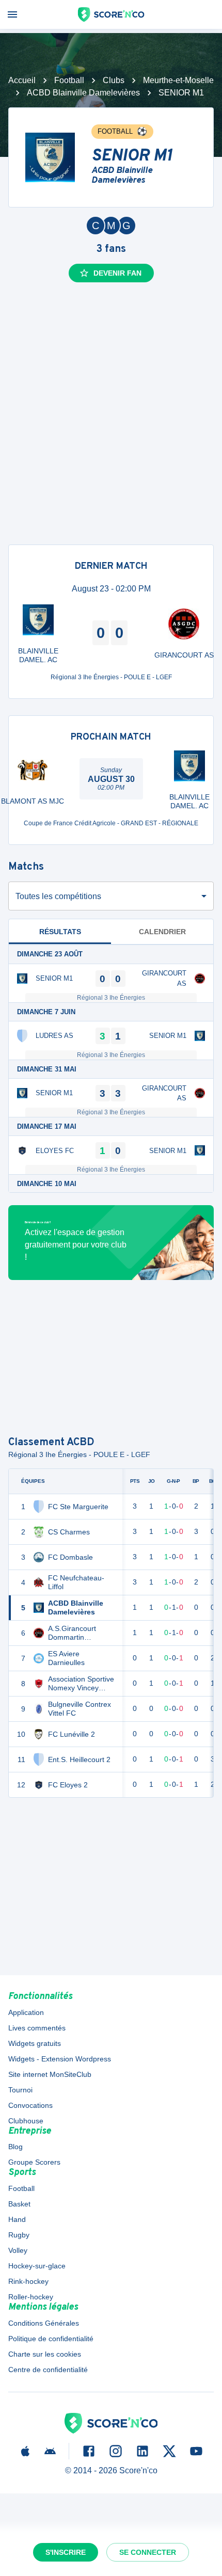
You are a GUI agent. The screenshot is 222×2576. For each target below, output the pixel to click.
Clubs (114, 80)
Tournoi (20, 2090)
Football (69, 80)
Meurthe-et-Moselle (178, 80)
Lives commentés (37, 2028)
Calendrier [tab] (162, 932)
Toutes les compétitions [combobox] (58, 896)
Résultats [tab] (60, 932)
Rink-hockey (28, 2281)
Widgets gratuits (35, 2043)
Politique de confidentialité (51, 2339)
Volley (18, 2250)
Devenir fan (117, 273)
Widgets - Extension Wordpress (60, 2059)
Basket (19, 2204)
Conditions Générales (44, 2323)
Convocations (30, 2105)
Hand (17, 2219)
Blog (15, 2147)
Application (26, 2012)
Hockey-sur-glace (37, 2266)
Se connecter (148, 2552)
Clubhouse (26, 2121)
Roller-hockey (31, 2297)
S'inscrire (66, 2552)
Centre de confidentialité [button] (48, 2370)
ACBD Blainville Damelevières (83, 93)
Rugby (19, 2235)
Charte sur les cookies (45, 2354)
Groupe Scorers (34, 2162)
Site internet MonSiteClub (50, 2074)
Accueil (22, 80)
